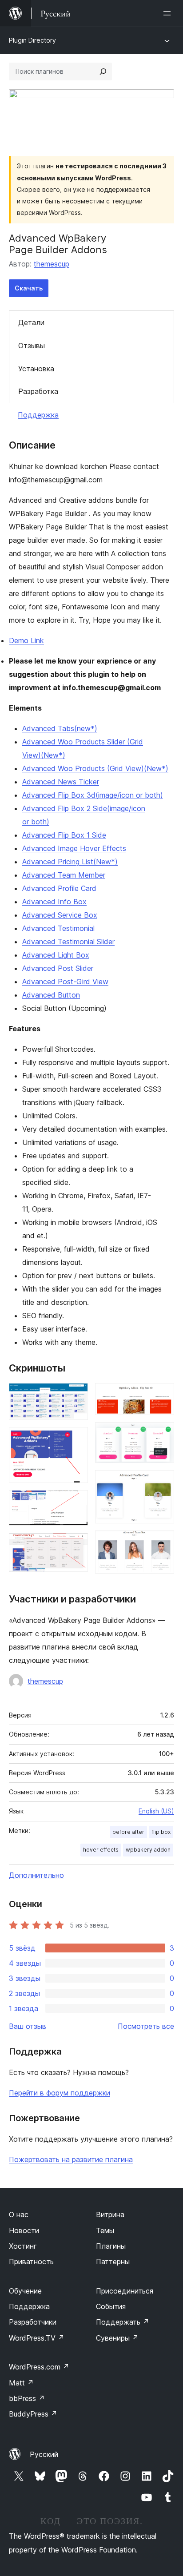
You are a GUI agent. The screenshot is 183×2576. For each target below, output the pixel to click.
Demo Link (26, 640)
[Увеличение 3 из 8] (76, 1502)
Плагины (111, 2246)
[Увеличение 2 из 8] (76, 1439)
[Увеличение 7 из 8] (162, 1482)
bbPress (27, 2398)
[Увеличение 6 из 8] (162, 1434)
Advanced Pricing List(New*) (70, 862)
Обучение (25, 2291)
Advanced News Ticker (61, 782)
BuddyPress (33, 2414)
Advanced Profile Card (59, 888)
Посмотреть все (146, 2026)
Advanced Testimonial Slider (68, 942)
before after (128, 1832)
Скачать (29, 288)
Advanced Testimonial (58, 928)
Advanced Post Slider (58, 968)
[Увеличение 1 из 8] (76, 1395)
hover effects (101, 1850)
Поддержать (123, 2322)
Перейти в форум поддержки (60, 2093)
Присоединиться (125, 2291)
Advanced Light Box (56, 955)
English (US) (156, 1811)
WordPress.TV (37, 2338)
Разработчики (33, 2322)
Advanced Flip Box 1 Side (64, 835)
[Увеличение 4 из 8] (76, 1545)
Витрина (110, 2214)
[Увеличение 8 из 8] (162, 1542)
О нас (19, 2214)
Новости (24, 2230)
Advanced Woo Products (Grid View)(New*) (95, 768)
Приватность (31, 2262)
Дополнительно (36, 1875)
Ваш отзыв (28, 2026)
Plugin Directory (32, 40)
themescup (52, 264)
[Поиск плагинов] (103, 72)
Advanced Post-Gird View (65, 982)
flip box (161, 1832)
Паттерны (113, 2262)
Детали (31, 322)
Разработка (38, 391)
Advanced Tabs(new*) (60, 728)
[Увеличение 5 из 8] (162, 1395)
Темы (105, 2230)
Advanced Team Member (64, 875)
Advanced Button (51, 995)
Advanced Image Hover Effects (74, 848)
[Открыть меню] (169, 13)
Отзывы (32, 346)
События (111, 2306)
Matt (21, 2383)
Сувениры (117, 2338)
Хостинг (23, 2246)
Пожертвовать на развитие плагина (71, 2159)
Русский (44, 2454)
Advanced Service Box (60, 915)
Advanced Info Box (54, 902)
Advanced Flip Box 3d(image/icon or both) (93, 795)
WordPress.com (39, 2367)
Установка (36, 369)
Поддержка (38, 415)
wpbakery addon (148, 1850)
